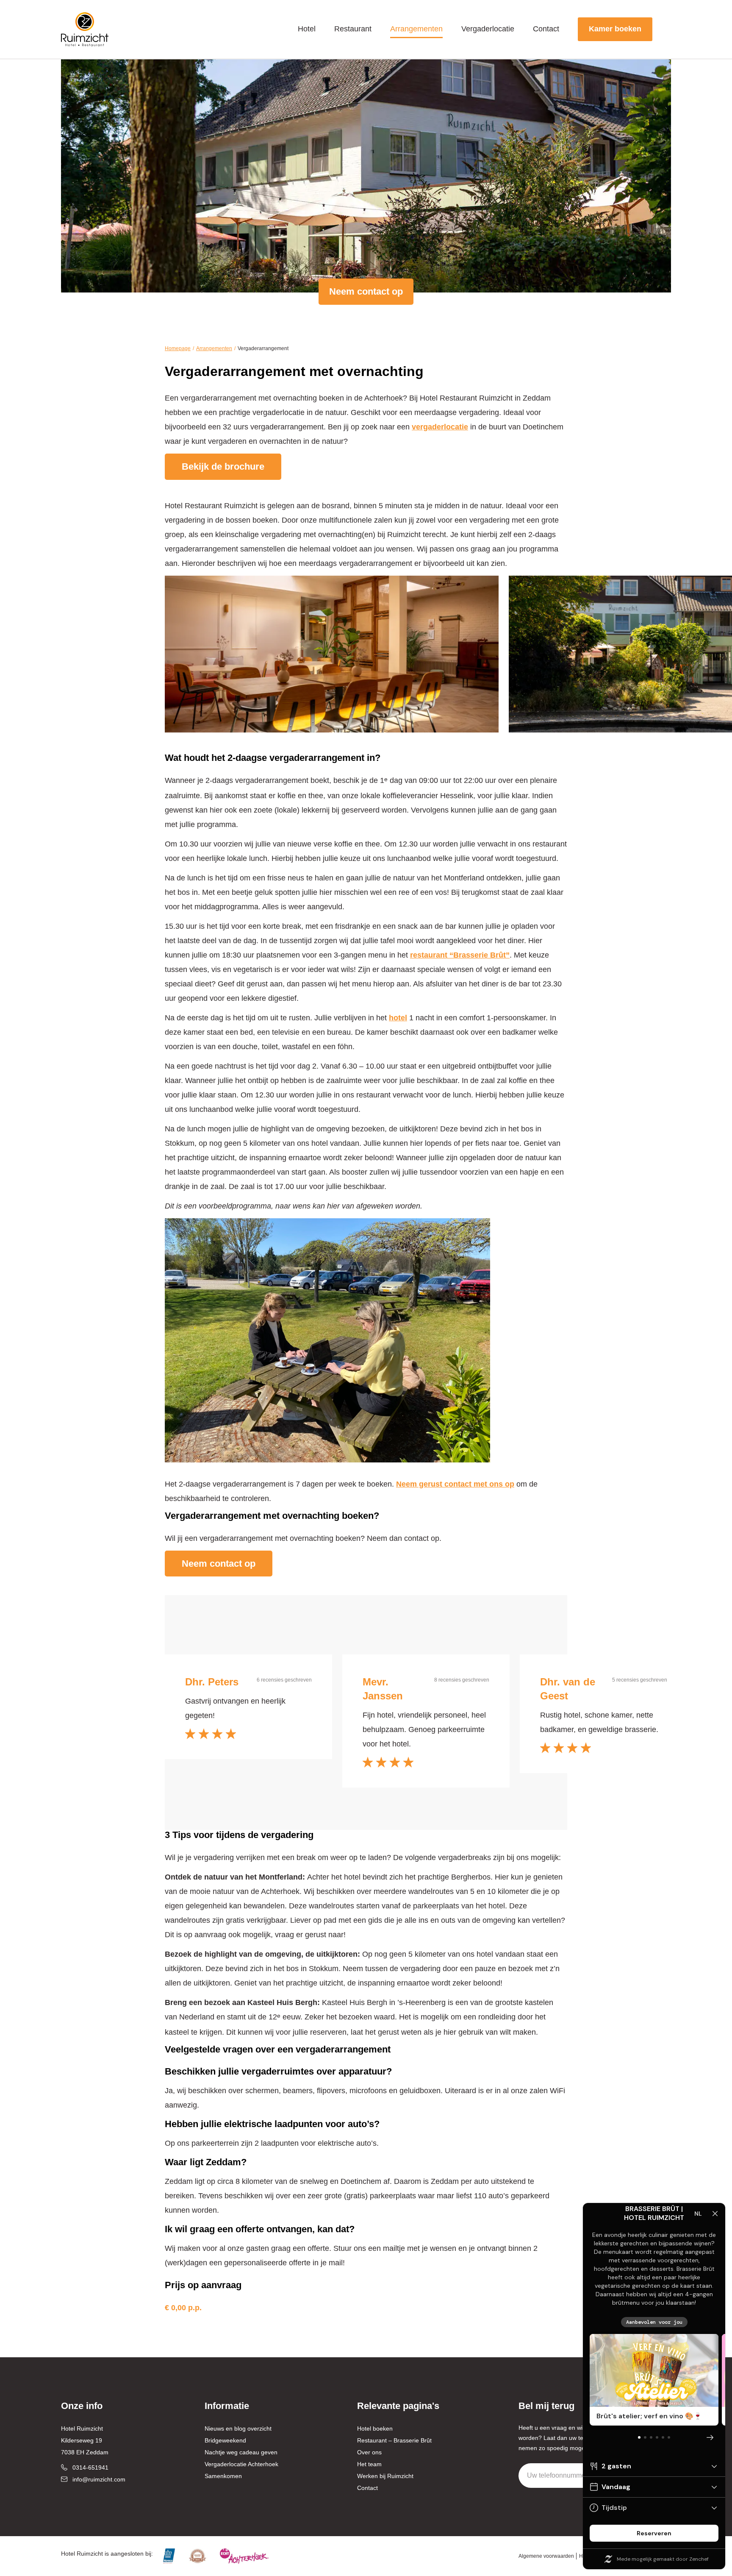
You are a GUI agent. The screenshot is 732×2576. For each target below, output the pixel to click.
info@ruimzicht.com (99, 2479)
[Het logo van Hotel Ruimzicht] (85, 29)
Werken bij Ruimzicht (385, 2476)
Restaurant (353, 29)
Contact (546, 29)
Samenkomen (223, 2476)
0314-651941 (90, 2467)
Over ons (369, 2452)
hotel (398, 1018)
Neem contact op (366, 291)
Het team (369, 2464)
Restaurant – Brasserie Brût (394, 2440)
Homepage (178, 348)
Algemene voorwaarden (546, 2556)
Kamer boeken (615, 29)
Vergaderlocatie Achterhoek (241, 2464)
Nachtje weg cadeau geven (241, 2452)
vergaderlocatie (440, 427)
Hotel (307, 29)
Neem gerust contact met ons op (455, 1484)
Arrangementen (416, 29)
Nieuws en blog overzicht (238, 2428)
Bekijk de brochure (223, 466)
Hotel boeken (375, 2428)
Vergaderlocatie (488, 29)
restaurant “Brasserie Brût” (460, 955)
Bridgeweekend (225, 2440)
